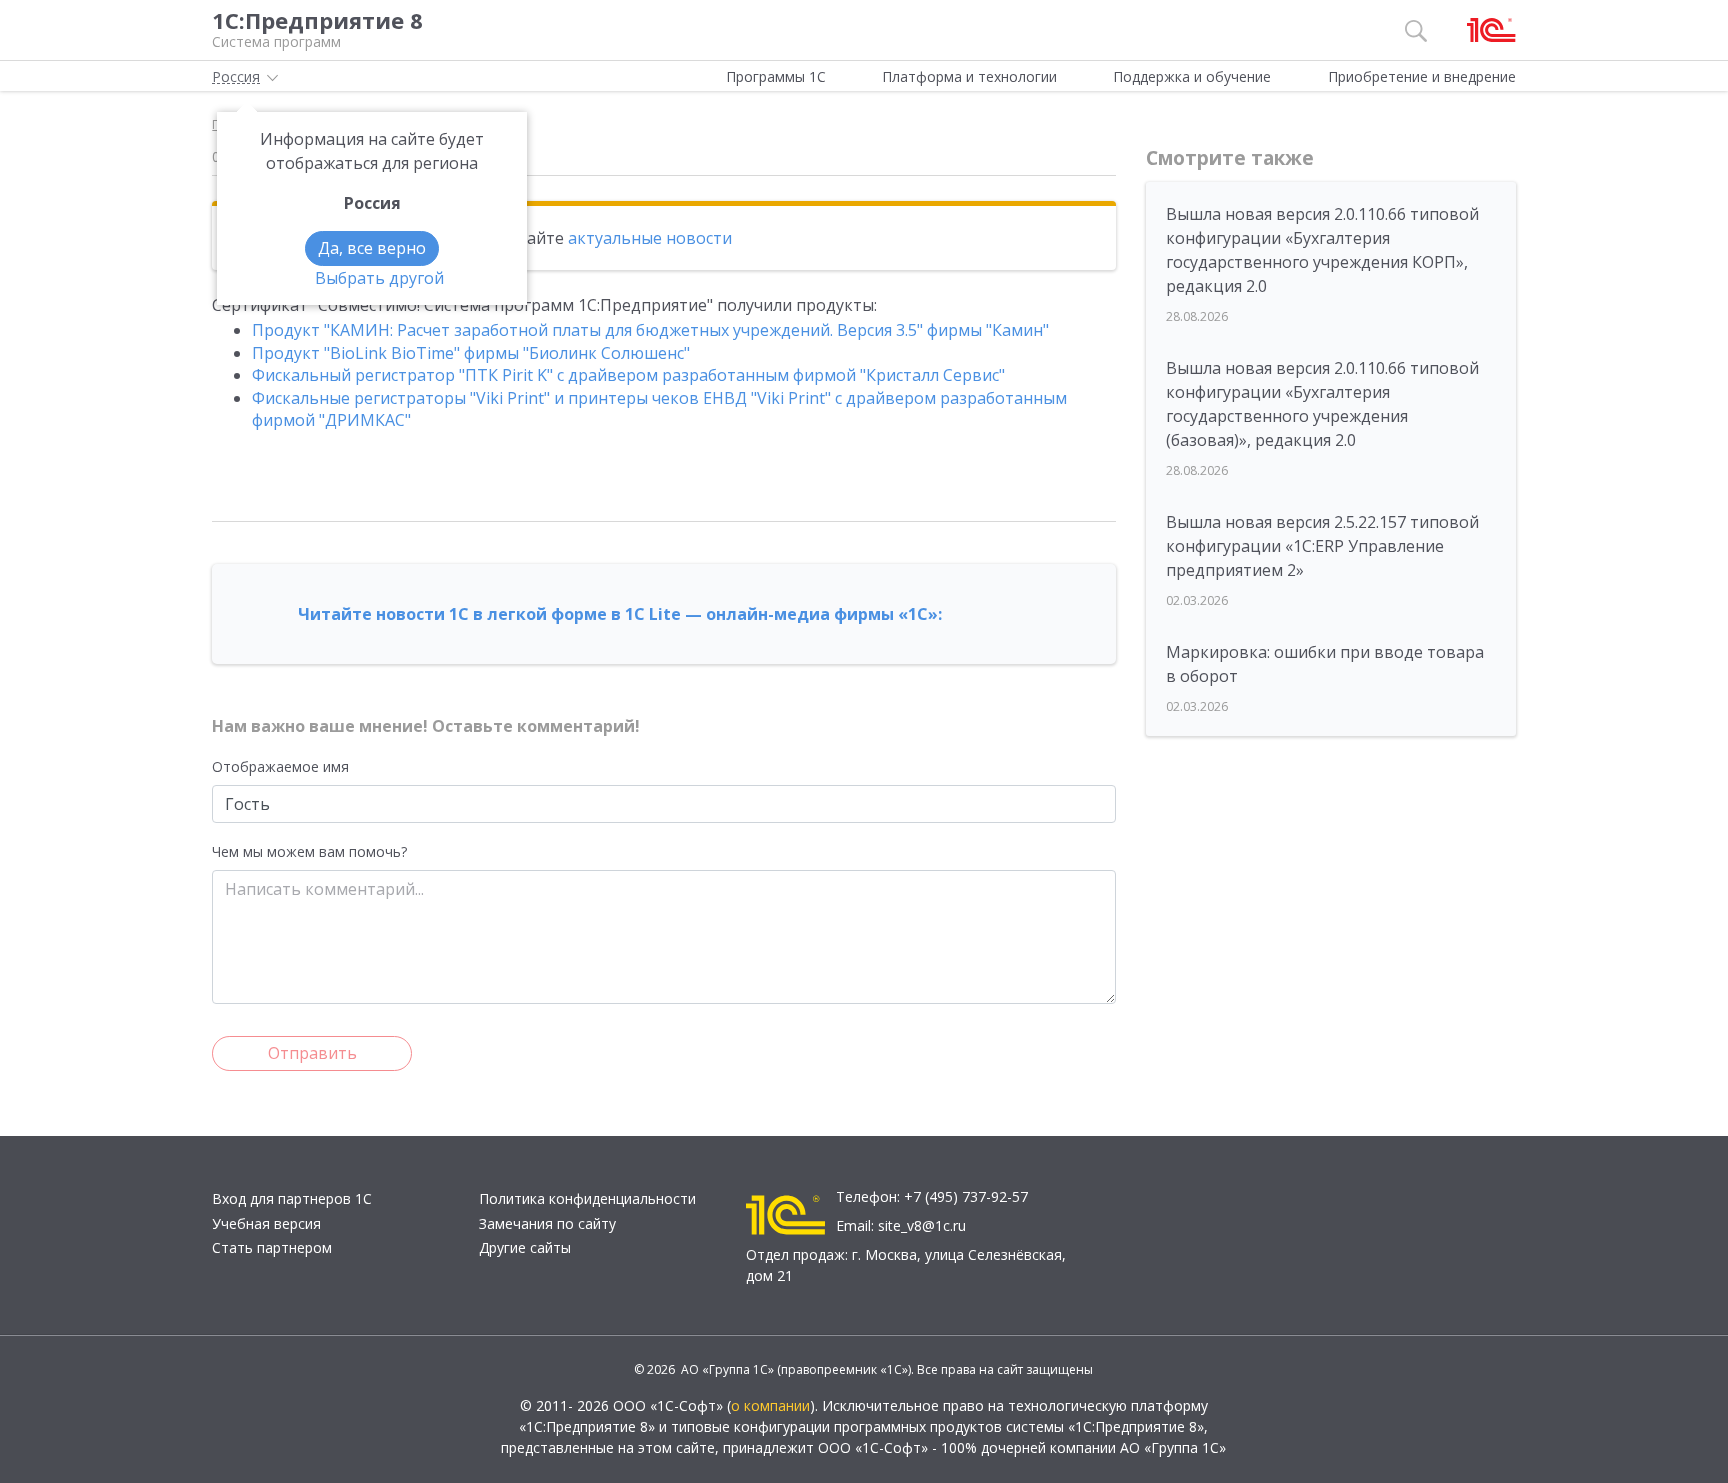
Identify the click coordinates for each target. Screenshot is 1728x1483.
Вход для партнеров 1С (292, 1198)
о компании (770, 1405)
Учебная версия (266, 1223)
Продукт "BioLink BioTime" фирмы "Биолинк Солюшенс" (471, 353)
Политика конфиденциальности (587, 1198)
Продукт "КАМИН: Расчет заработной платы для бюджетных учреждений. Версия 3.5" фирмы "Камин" (650, 330)
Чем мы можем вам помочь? (309, 851)
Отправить (312, 1053)
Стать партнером (272, 1247)
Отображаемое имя (280, 766)
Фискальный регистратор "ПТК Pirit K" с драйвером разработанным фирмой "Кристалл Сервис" (628, 375)
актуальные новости (650, 238)
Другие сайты (525, 1247)
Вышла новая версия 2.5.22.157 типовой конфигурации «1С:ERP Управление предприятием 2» (1322, 546)
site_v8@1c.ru (922, 1225)
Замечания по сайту (547, 1223)
